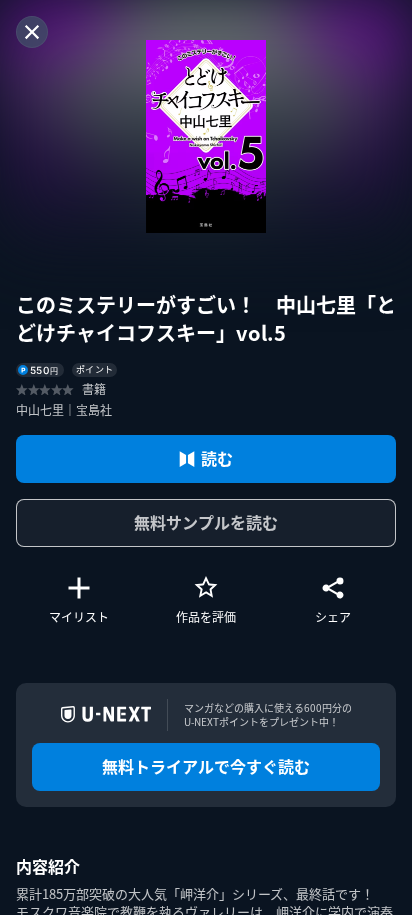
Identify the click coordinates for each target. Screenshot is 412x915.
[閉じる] (32, 32)
